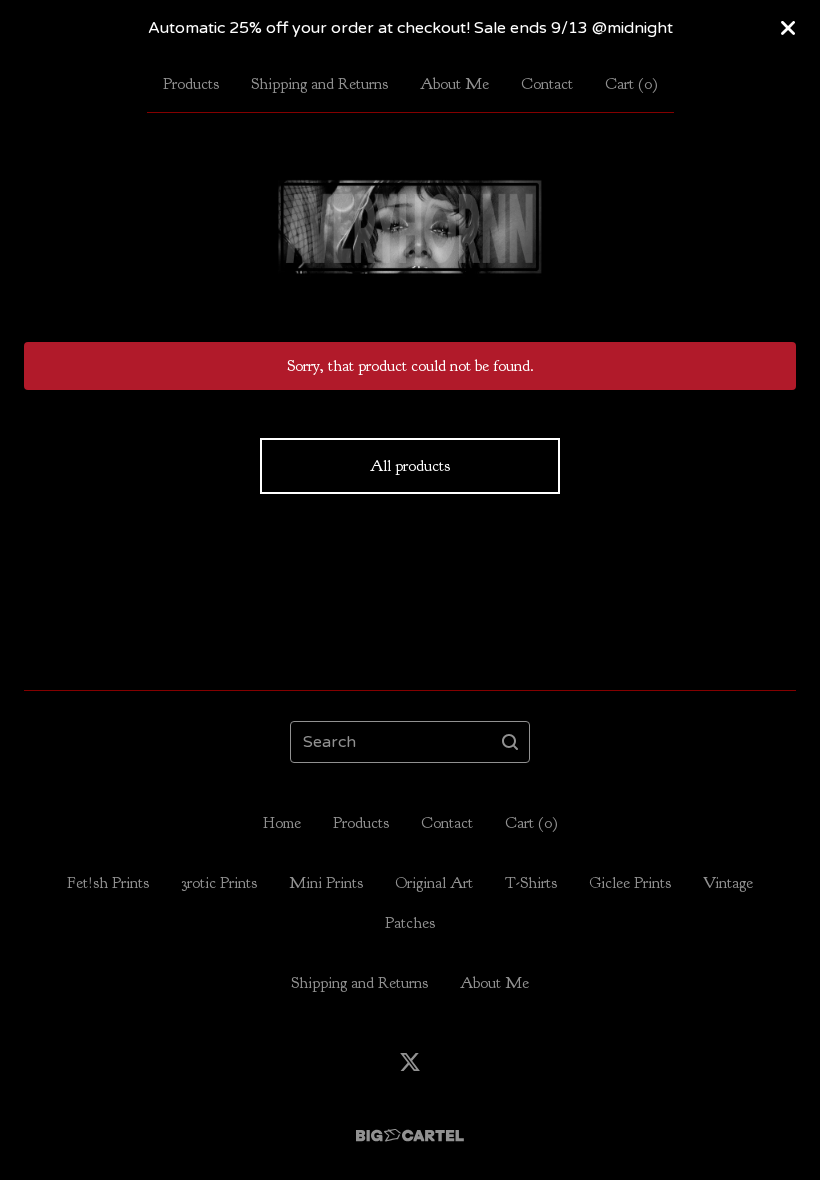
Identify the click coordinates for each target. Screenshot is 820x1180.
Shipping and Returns (319, 84)
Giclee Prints (630, 883)
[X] (410, 1062)
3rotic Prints (219, 883)
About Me (454, 84)
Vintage (728, 883)
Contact (547, 84)
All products (410, 466)
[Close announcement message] (788, 28)
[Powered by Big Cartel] (410, 1135)
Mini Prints (326, 883)
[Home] (409, 227)
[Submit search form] (510, 742)
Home (282, 823)
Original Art (434, 883)
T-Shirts (531, 883)
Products (191, 84)
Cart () (631, 84)
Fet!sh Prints (108, 883)
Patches (410, 923)
